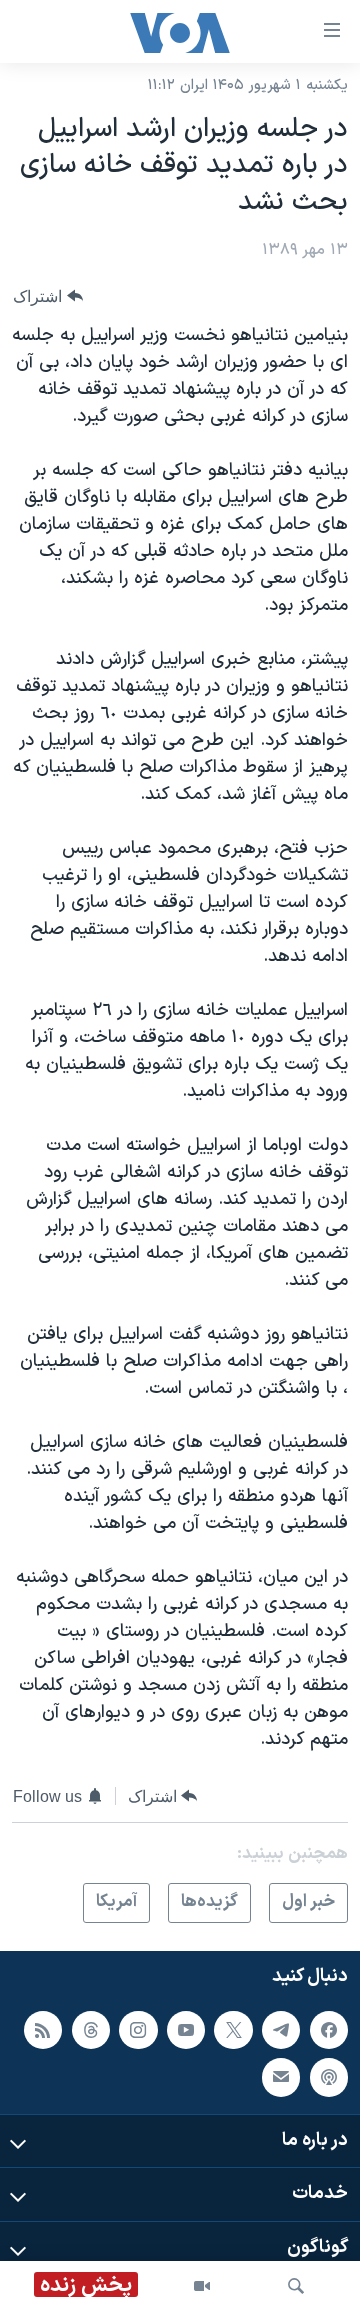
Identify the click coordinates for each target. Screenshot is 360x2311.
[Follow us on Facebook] (329, 2029)
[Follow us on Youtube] (186, 2029)
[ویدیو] (202, 2286)
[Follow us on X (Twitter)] (233, 2029)
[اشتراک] (281, 2077)
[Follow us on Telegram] (281, 2029)
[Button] (48, 296)
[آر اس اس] (43, 2029)
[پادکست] (329, 2077)
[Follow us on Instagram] (138, 2029)
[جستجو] (296, 2286)
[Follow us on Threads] (91, 2029)
